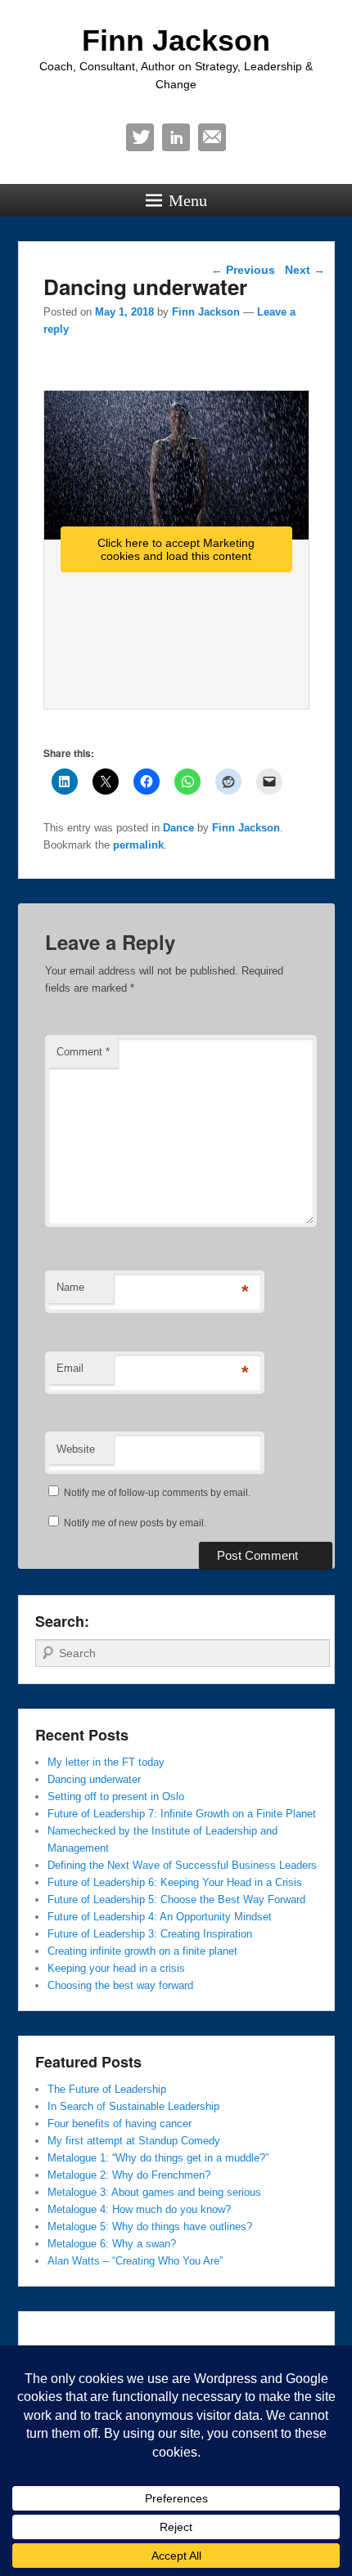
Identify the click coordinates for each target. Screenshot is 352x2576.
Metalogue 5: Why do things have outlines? (150, 2227)
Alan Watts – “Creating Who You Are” (135, 2261)
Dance (178, 828)
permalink (138, 845)
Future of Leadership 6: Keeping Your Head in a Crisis (175, 1882)
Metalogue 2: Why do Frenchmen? (129, 2175)
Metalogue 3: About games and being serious (154, 2192)
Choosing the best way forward (120, 1985)
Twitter (140, 137)
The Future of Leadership (107, 2089)
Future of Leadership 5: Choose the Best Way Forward (176, 1900)
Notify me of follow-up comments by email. (157, 1493)
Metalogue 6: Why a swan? (112, 2244)
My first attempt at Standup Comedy (134, 2141)
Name (70, 1287)
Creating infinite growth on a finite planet (142, 1951)
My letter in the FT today (106, 1762)
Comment (83, 1052)
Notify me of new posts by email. (135, 1523)
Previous (243, 270)
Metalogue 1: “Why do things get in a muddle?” (158, 2158)
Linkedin (176, 137)
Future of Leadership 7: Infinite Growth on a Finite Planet (182, 1814)
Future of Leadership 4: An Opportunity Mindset (160, 1917)
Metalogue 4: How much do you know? (139, 2209)
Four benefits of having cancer (120, 2124)
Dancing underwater (94, 1779)
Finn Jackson (176, 40)
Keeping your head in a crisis (116, 1968)
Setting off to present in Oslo (116, 1796)
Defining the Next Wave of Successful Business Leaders (182, 1865)
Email (212, 137)
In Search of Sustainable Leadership (133, 2106)
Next (305, 270)
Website (76, 1449)
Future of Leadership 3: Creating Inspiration (150, 1934)
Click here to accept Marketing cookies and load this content (176, 549)
